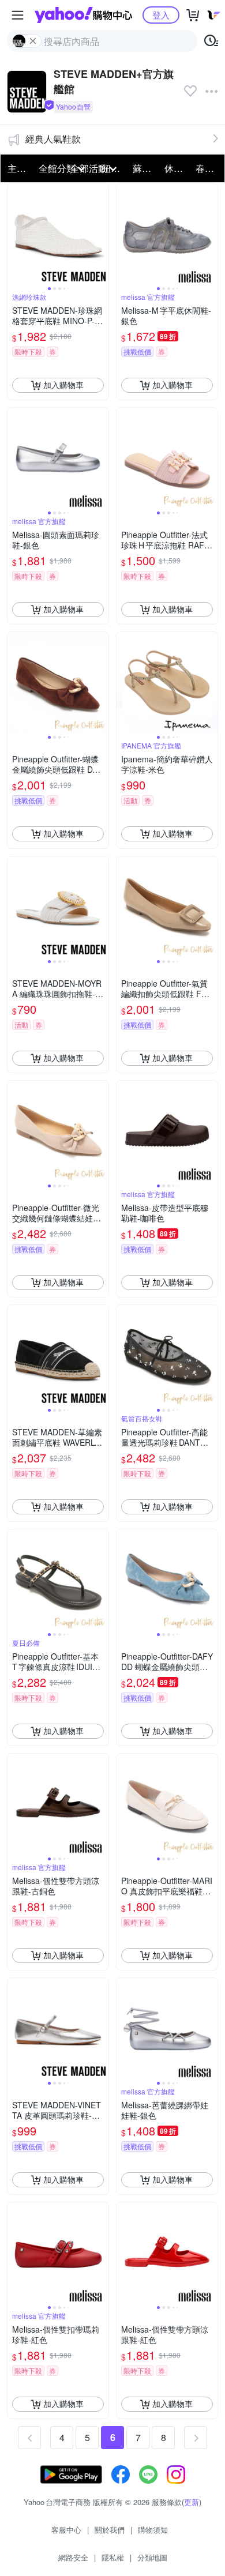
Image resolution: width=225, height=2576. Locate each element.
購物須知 (153, 2530)
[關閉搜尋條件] (33, 41)
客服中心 (66, 2530)
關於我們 (110, 2530)
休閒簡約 (177, 168)
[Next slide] (101, 234)
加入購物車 (63, 385)
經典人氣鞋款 (53, 139)
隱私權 (113, 2557)
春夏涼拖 (208, 168)
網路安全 (73, 2557)
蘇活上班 (145, 168)
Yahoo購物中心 (83, 15)
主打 (17, 168)
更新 (192, 2502)
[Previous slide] (15, 234)
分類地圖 (152, 2557)
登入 (161, 15)
